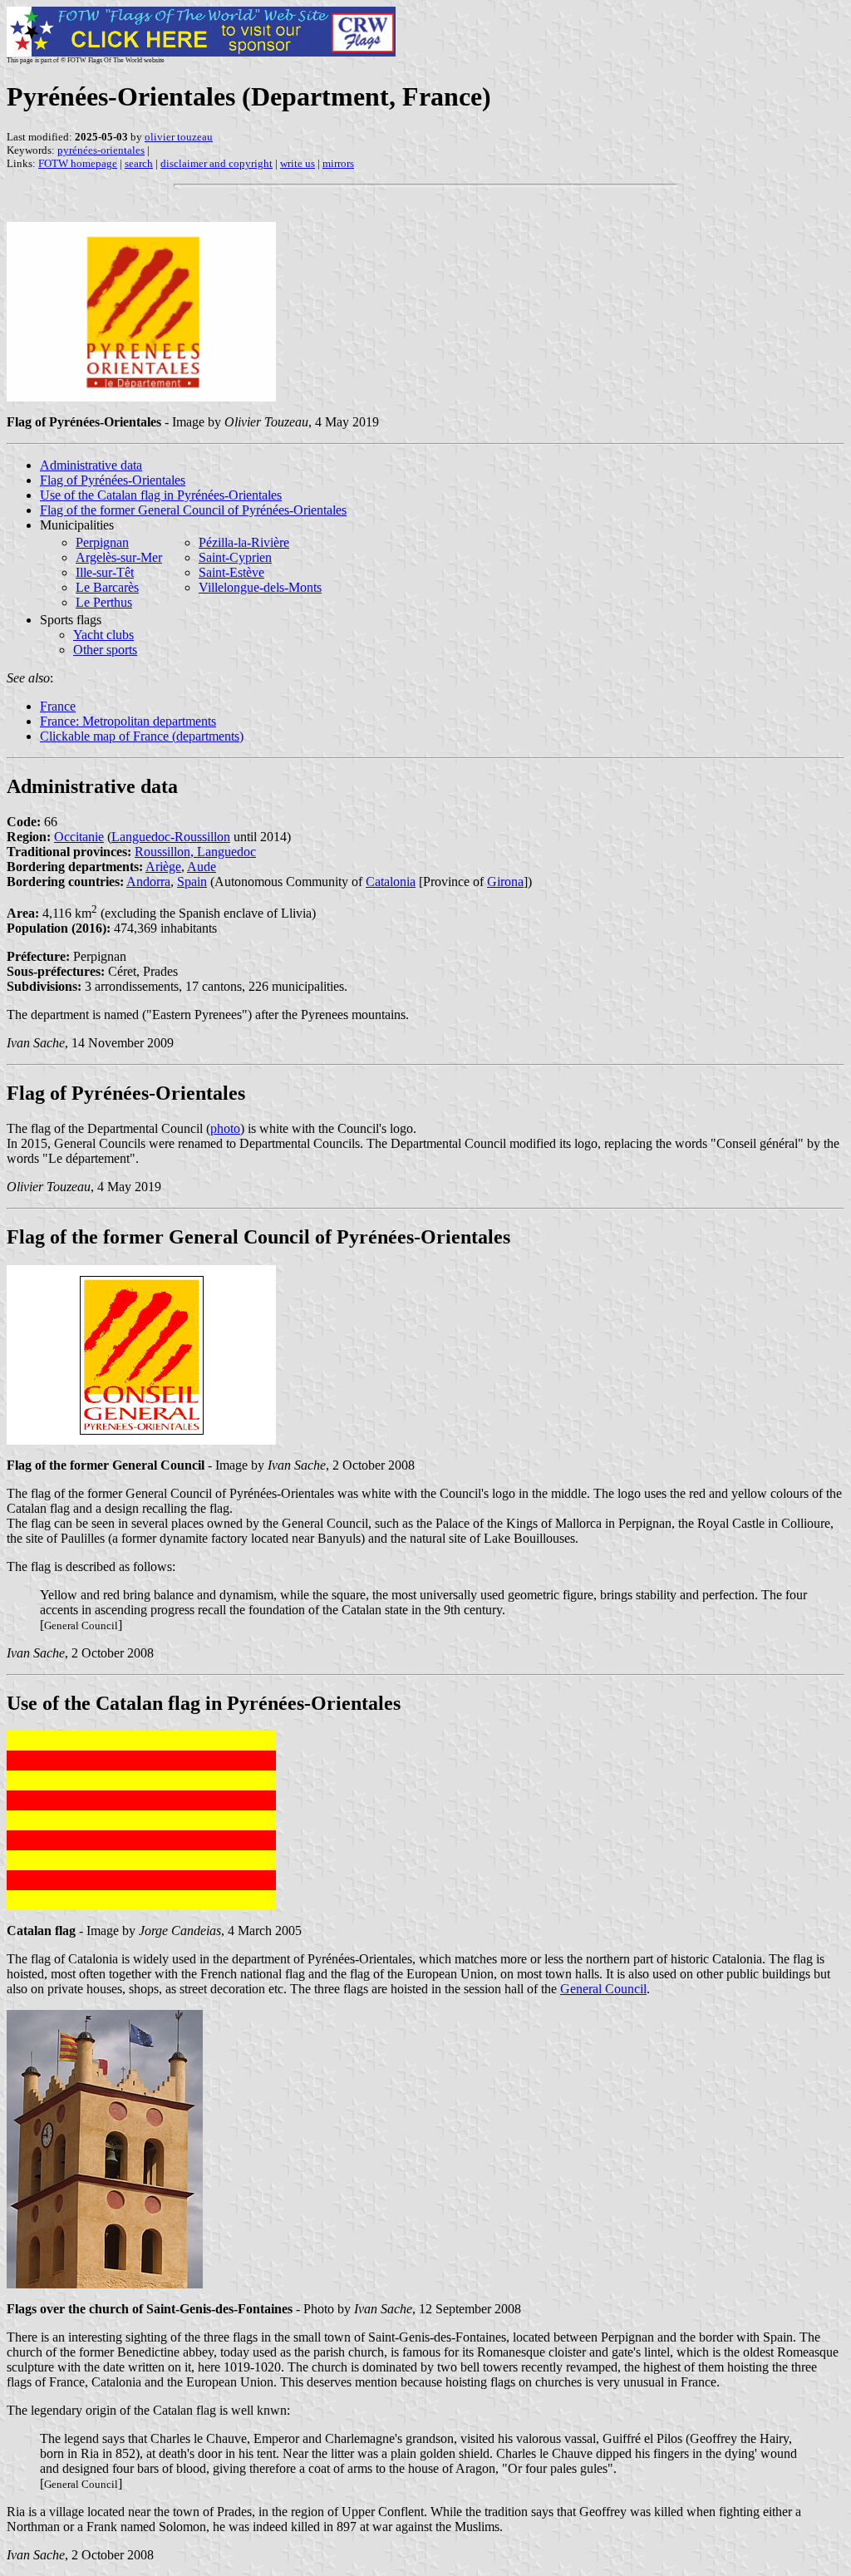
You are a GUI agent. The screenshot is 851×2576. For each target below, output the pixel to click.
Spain (192, 882)
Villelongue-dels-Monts (260, 587)
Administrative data (91, 465)
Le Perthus (104, 602)
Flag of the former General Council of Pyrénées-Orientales (193, 510)
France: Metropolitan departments (128, 721)
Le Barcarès (107, 587)
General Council (603, 1989)
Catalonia (391, 882)
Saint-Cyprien (235, 557)
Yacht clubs (103, 635)
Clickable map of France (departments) (142, 736)
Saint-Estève (231, 572)
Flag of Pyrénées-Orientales (113, 480)
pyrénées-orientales (101, 150)
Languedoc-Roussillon (171, 837)
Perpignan (102, 542)
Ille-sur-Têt (105, 572)
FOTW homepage (78, 163)
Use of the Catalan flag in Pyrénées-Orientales (161, 495)
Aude (202, 867)
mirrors (338, 163)
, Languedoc (223, 852)
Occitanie (79, 837)
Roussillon (162, 852)
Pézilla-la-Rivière (244, 542)
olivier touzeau (179, 137)
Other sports (105, 650)
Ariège (163, 867)
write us (298, 163)
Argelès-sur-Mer (119, 557)
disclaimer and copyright (216, 163)
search (139, 163)
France (58, 706)
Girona (505, 882)
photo (225, 1128)
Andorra (148, 882)
